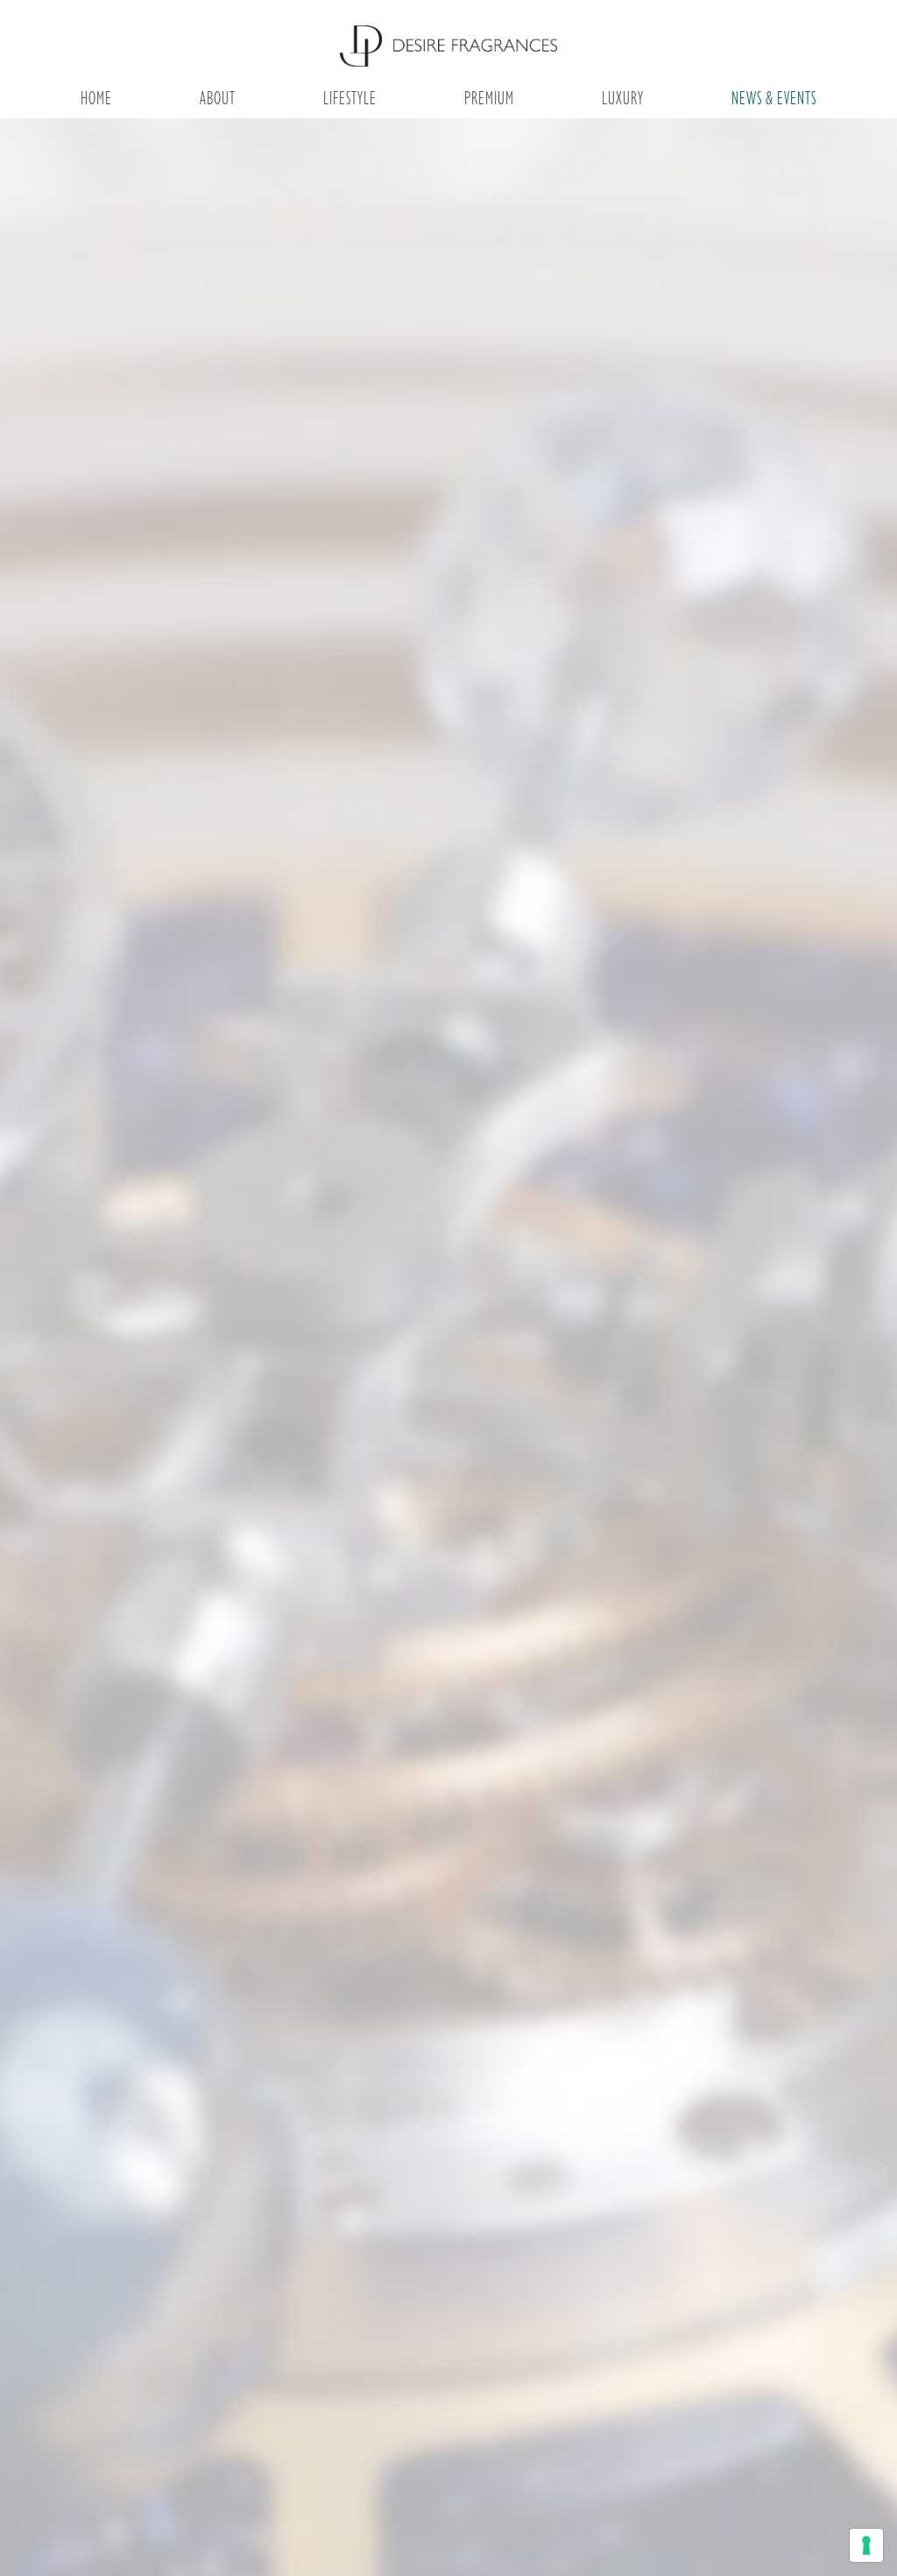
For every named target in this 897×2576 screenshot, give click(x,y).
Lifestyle (350, 98)
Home (96, 98)
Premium (489, 98)
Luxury (623, 98)
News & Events (774, 98)
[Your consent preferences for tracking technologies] (866, 2545)
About (218, 98)
